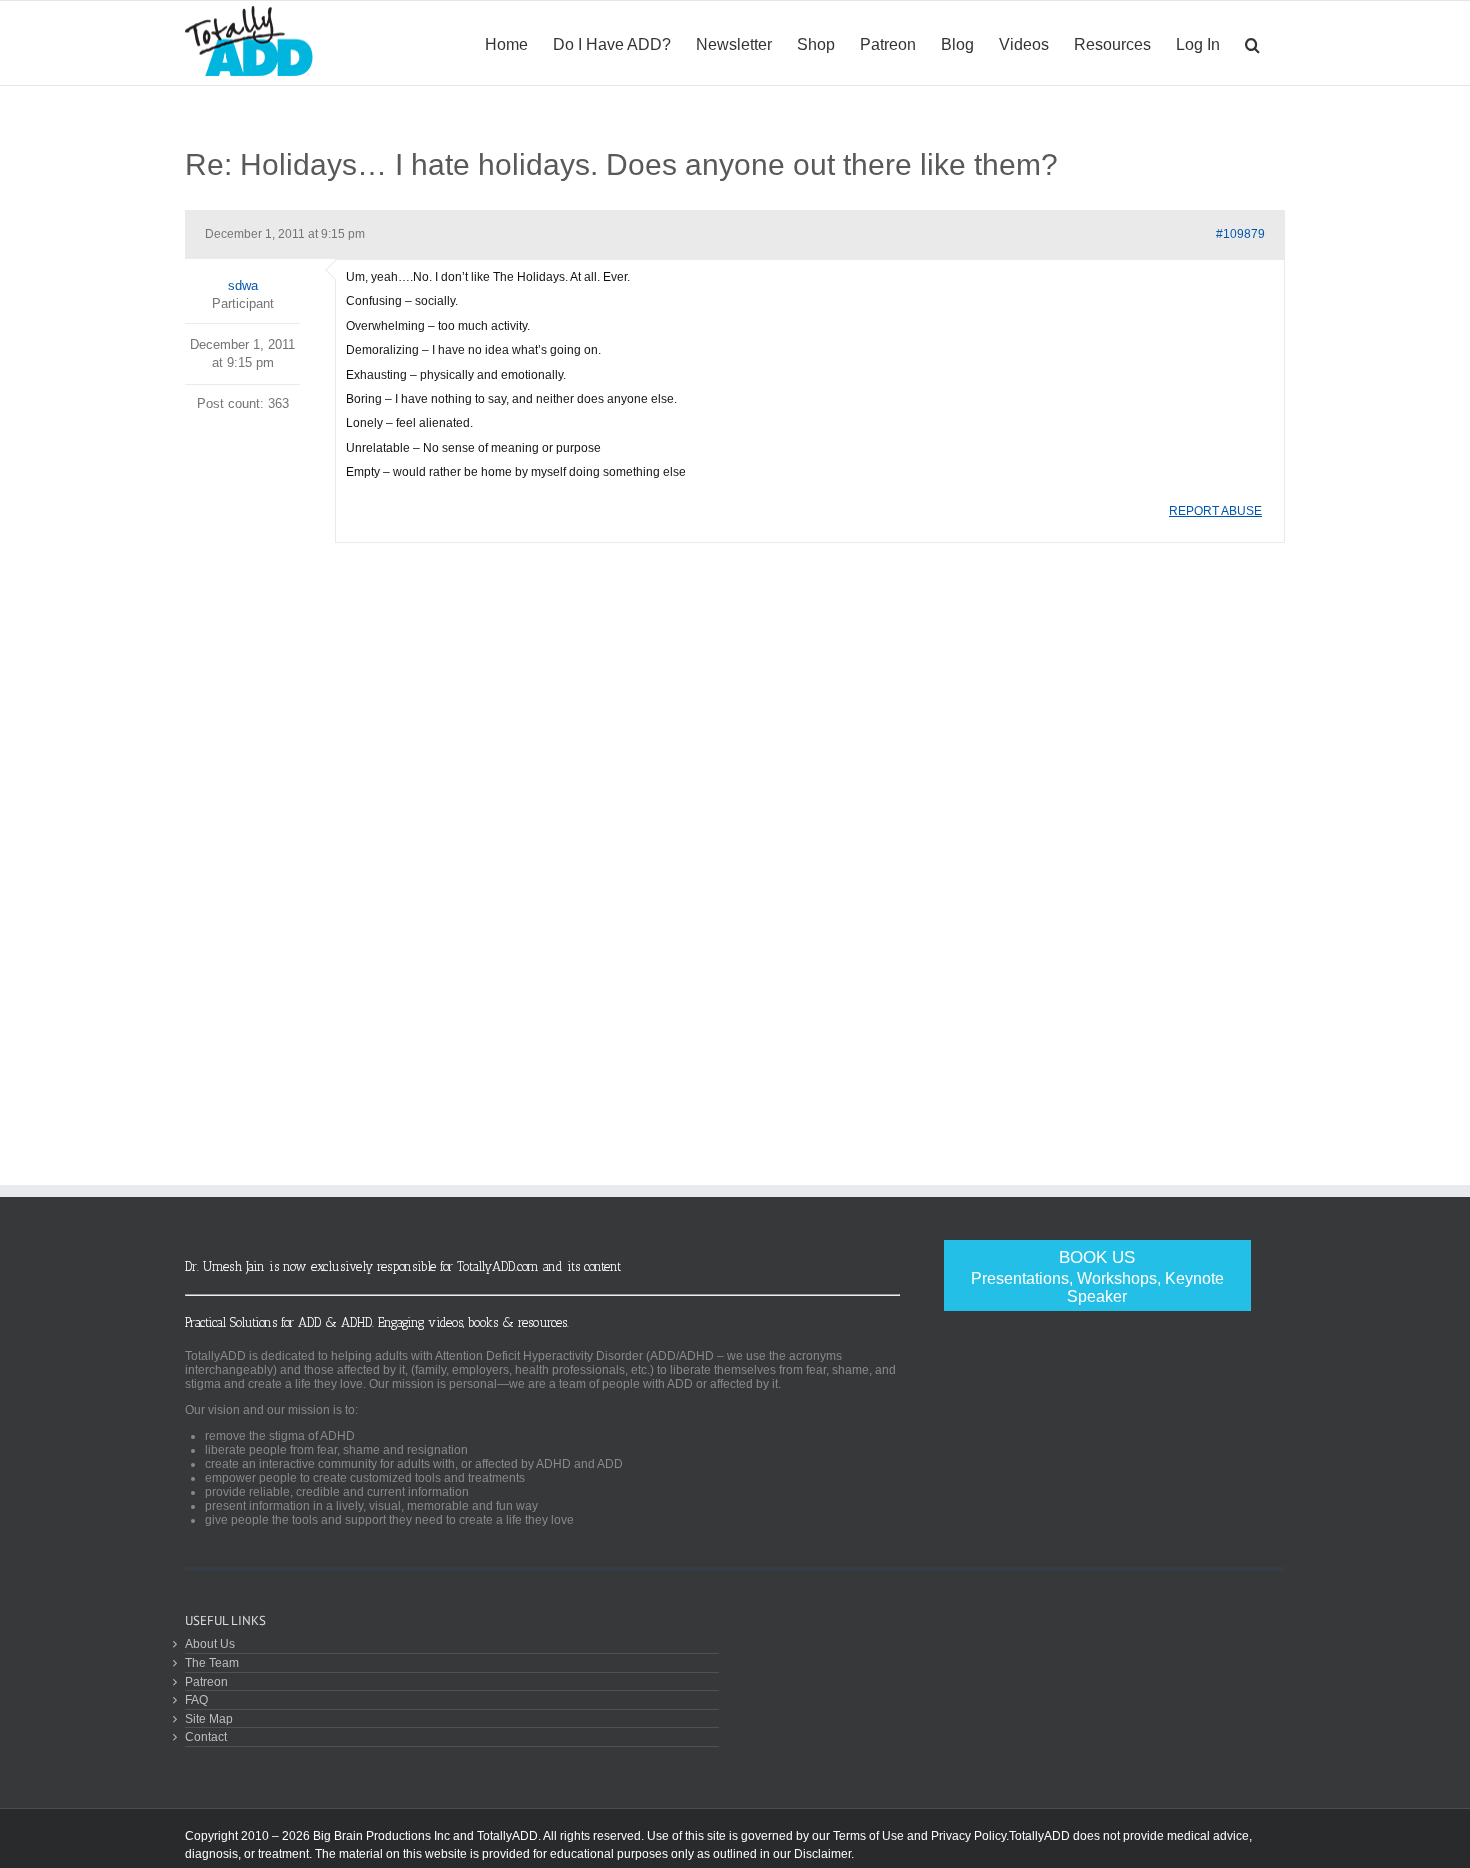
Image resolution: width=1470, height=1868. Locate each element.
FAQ (196, 1699)
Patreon (206, 1681)
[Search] (1252, 43)
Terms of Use (868, 1836)
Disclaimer (822, 1854)
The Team (212, 1662)
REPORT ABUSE (1215, 511)
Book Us (1097, 1276)
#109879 (1240, 234)
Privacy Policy (968, 1836)
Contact (206, 1736)
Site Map (209, 1718)
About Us (210, 1643)
